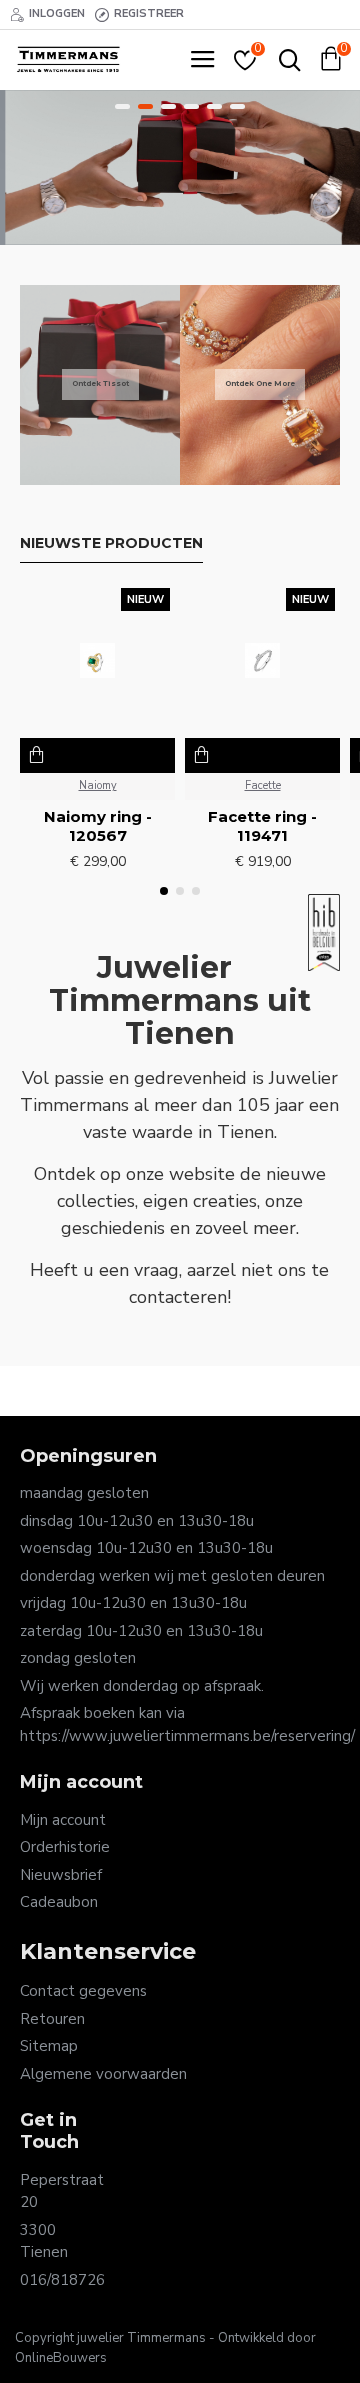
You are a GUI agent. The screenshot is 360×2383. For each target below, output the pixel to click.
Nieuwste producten (111, 543)
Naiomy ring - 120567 (98, 826)
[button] (164, 891)
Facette (263, 785)
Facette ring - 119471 (262, 826)
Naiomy (98, 785)
